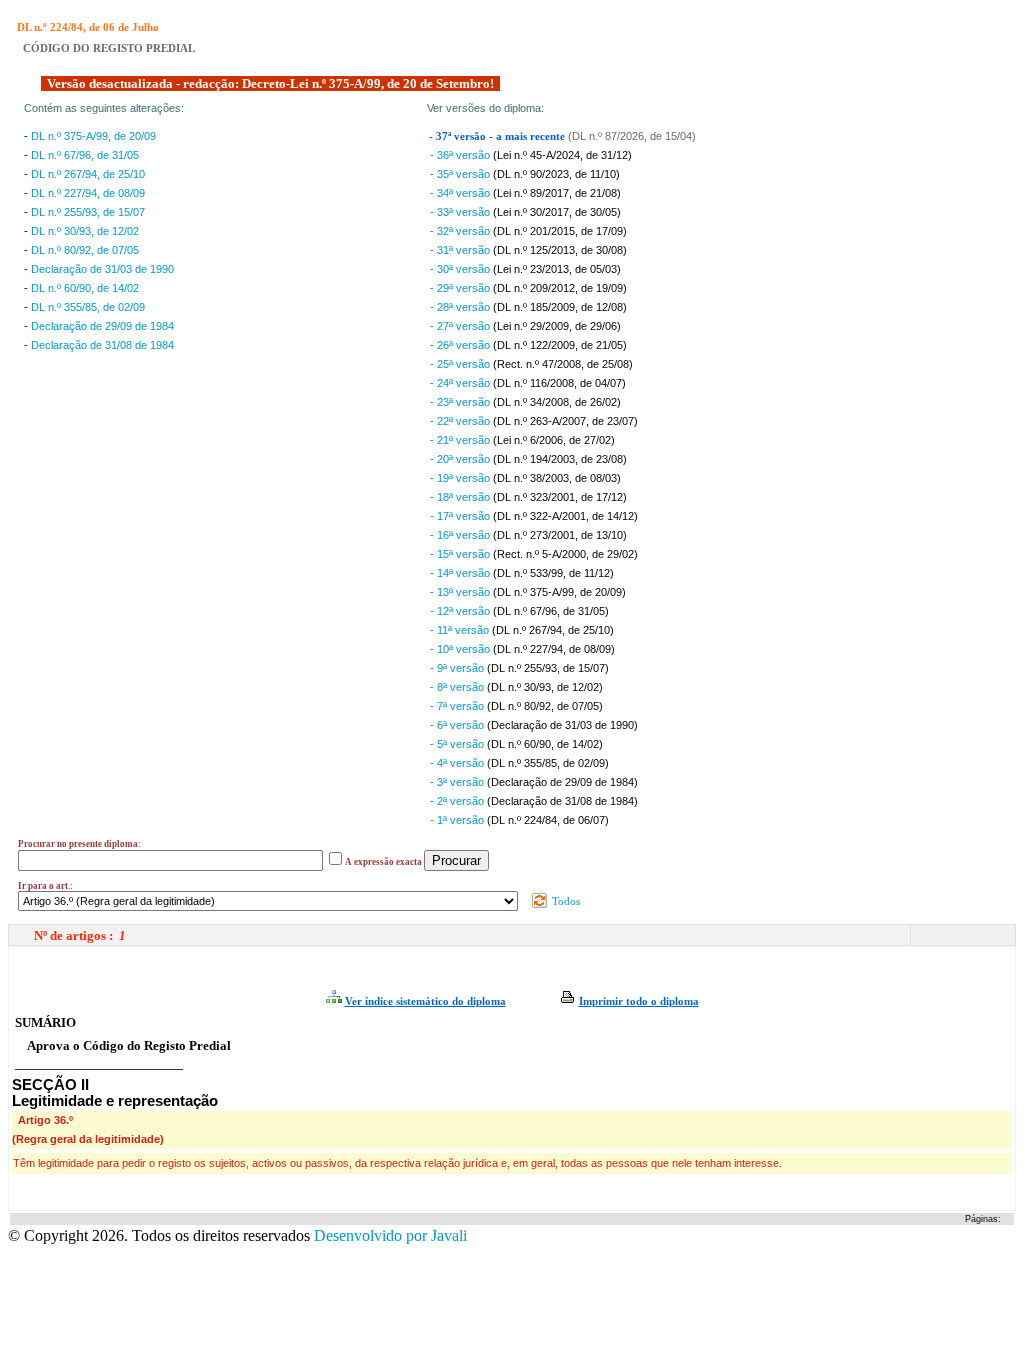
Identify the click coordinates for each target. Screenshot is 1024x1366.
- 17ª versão (461, 516)
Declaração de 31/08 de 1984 (102, 345)
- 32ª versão (461, 231)
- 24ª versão (461, 383)
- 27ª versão (461, 326)
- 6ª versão (458, 725)
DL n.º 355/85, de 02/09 (88, 307)
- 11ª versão (461, 630)
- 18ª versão (461, 497)
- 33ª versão (461, 212)
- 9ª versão (458, 668)
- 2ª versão (458, 801)
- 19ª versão (461, 478)
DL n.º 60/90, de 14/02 (85, 288)
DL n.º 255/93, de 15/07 (88, 212)
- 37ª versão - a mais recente (498, 136)
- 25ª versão (461, 364)
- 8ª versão (458, 687)
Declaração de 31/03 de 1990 (102, 269)
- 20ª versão (461, 459)
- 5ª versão (458, 744)
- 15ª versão (461, 554)
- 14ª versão (461, 573)
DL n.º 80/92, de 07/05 (85, 250)
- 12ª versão (461, 611)
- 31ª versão (461, 250)
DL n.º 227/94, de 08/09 (88, 193)
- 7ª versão (458, 706)
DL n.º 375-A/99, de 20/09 (93, 136)
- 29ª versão (461, 288)
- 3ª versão (458, 782)
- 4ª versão (458, 763)
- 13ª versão (461, 592)
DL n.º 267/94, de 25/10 (88, 174)
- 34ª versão (461, 193)
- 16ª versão (461, 535)
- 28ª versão (461, 307)
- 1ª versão (458, 820)
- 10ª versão (461, 649)
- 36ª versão (461, 155)
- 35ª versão (461, 174)
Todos (564, 901)
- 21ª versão (461, 440)
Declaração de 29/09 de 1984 (102, 326)
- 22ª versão (461, 421)
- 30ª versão (461, 269)
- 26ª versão (461, 345)
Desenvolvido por (390, 1235)
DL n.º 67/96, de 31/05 (85, 155)
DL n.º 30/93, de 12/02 (85, 231)
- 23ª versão (461, 402)
